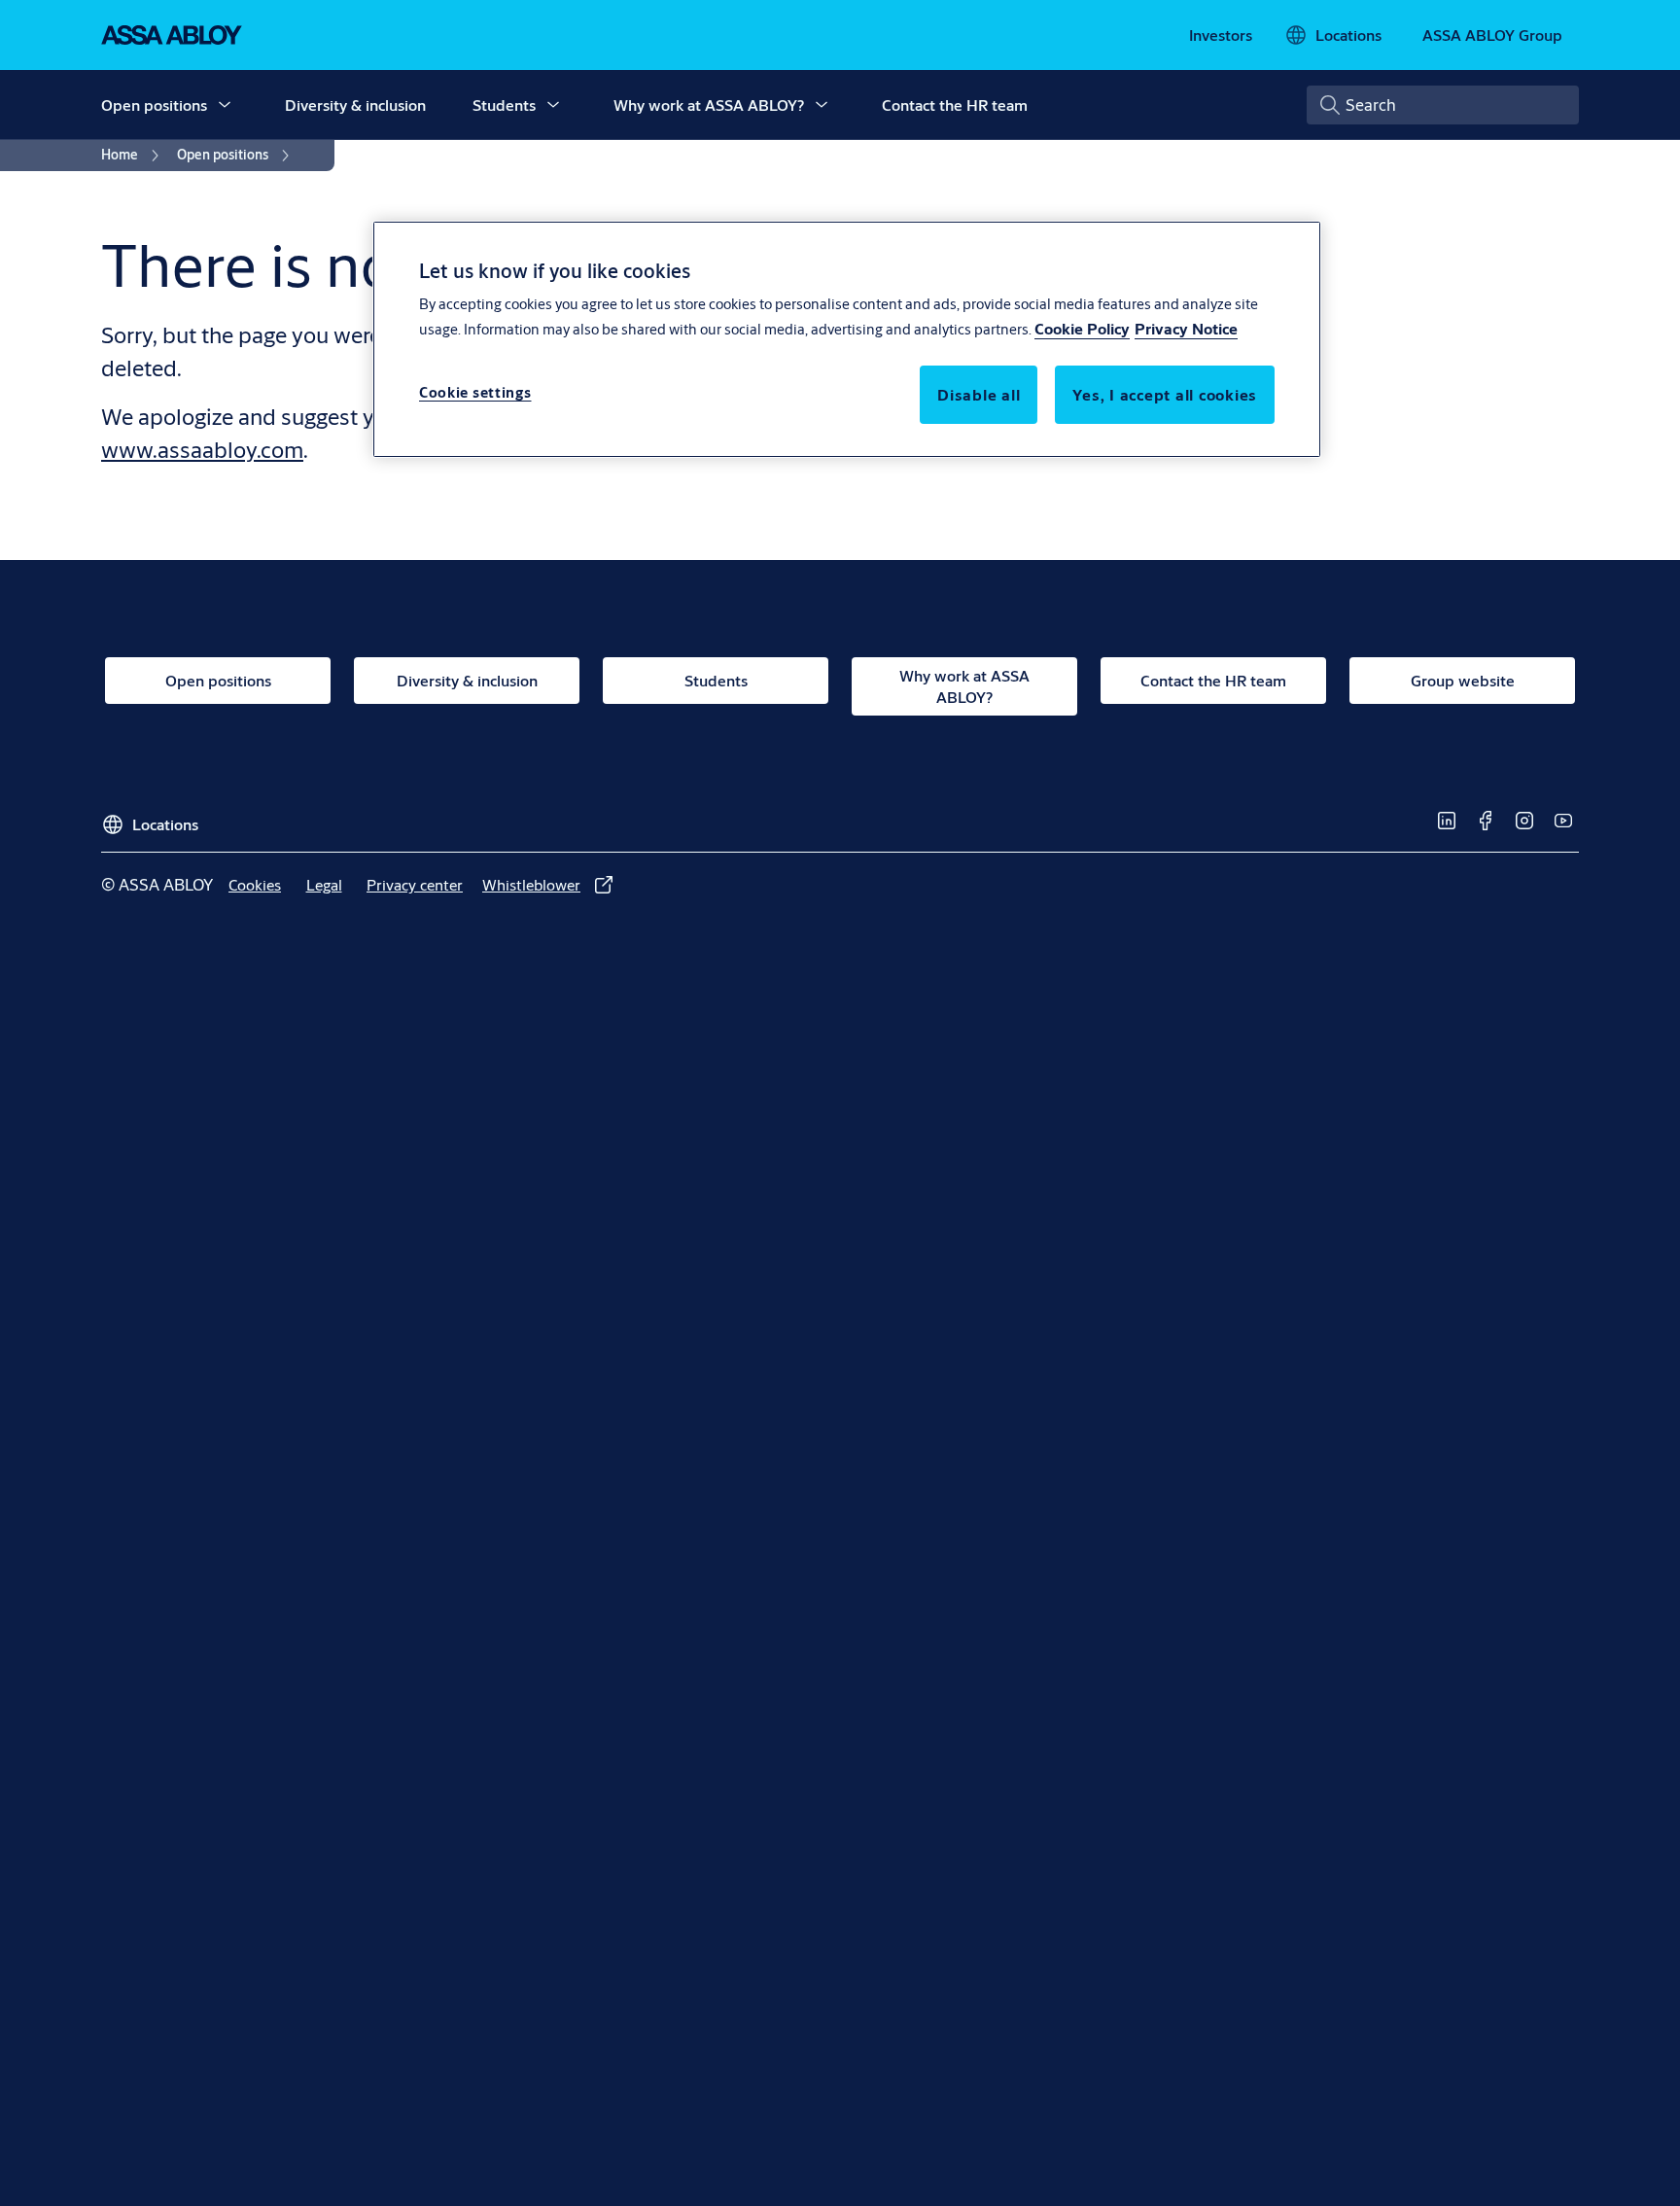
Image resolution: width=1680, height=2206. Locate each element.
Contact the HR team (955, 105)
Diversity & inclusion (355, 105)
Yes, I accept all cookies (1165, 394)
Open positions (154, 105)
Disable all (979, 394)
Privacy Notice (1186, 328)
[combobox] (1443, 105)
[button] (225, 105)
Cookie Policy (1082, 328)
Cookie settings (475, 392)
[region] (847, 339)
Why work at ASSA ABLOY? (709, 105)
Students (504, 105)
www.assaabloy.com (202, 449)
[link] (1221, 35)
